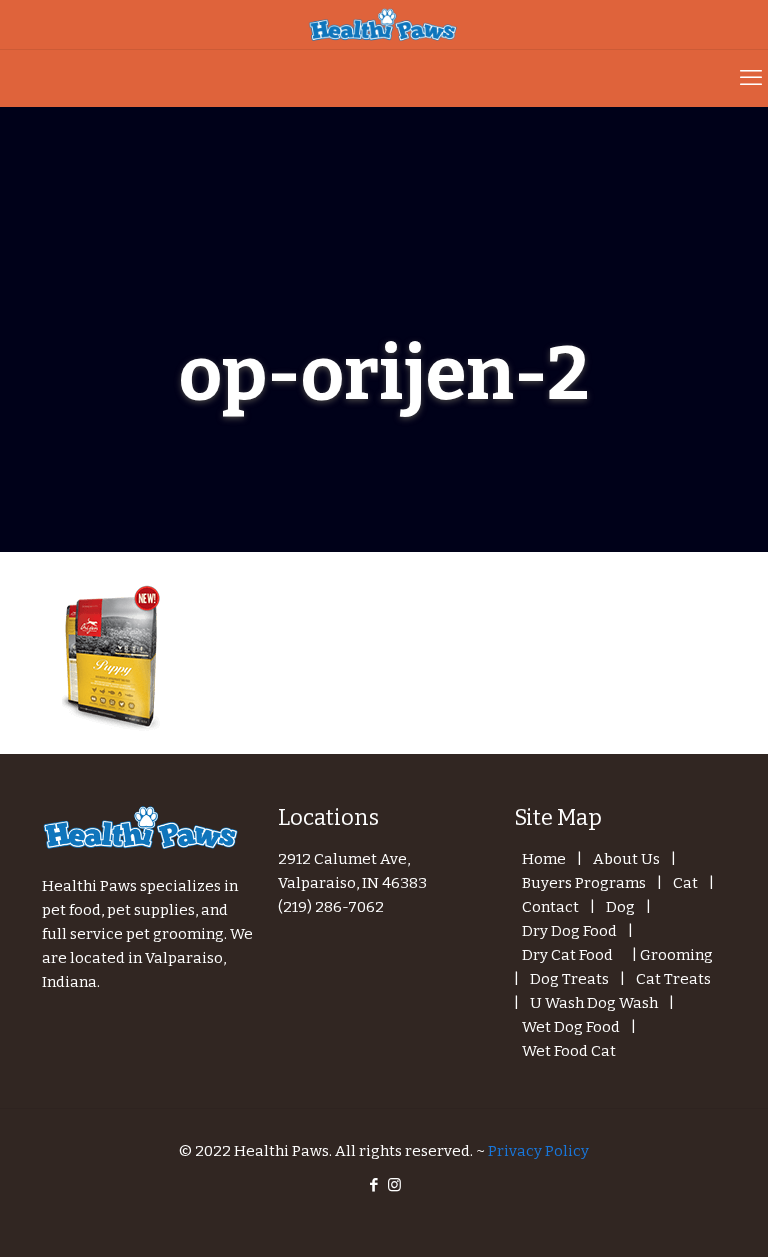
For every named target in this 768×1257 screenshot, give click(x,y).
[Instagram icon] (394, 1185)
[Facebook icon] (373, 1185)
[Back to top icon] (672, 1216)
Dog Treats (569, 979)
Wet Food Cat (569, 1051)
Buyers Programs (584, 883)
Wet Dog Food (571, 1027)
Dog (620, 907)
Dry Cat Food (567, 955)
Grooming (676, 955)
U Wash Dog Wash (594, 1003)
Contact (550, 907)
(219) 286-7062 (331, 907)
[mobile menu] (751, 78)
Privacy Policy (538, 1151)
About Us (626, 859)
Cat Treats (673, 979)
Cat (685, 883)
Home (544, 859)
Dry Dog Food (569, 931)
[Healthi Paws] (383, 24)
